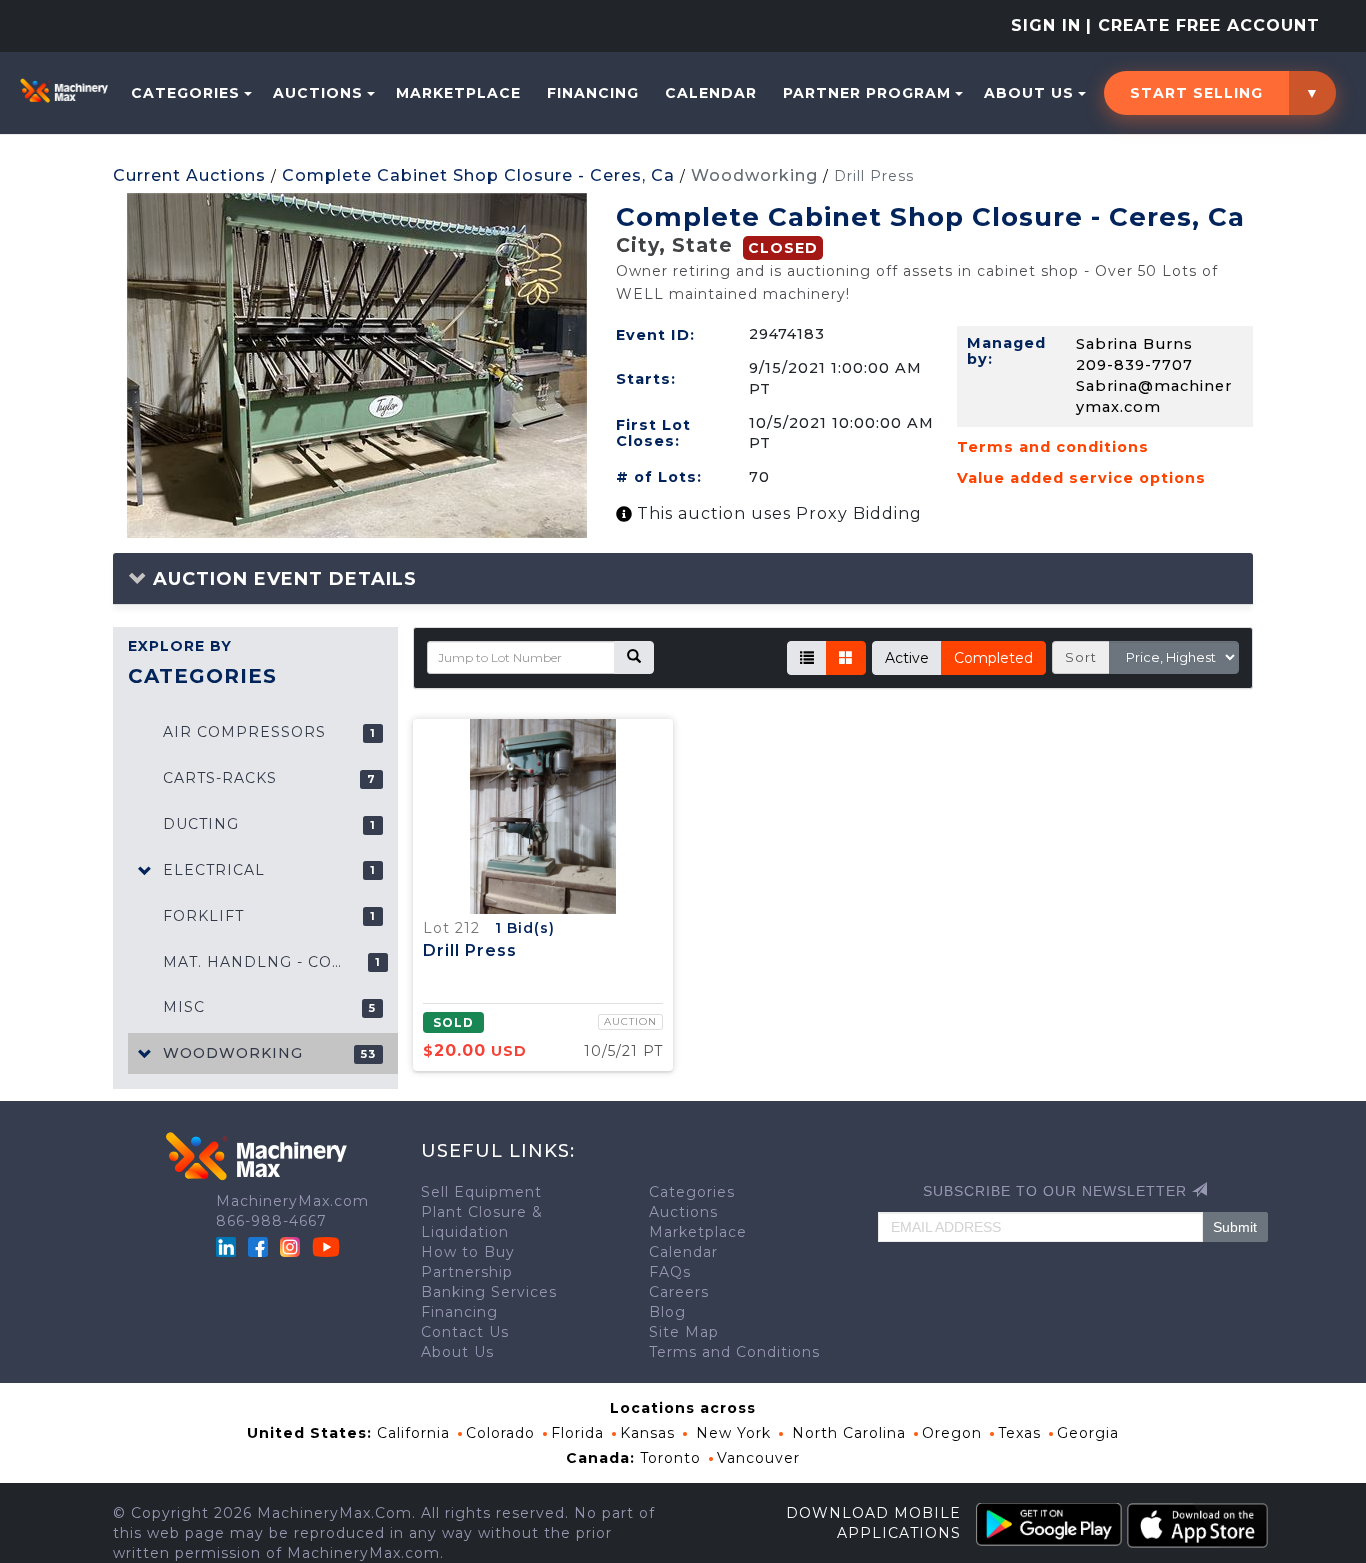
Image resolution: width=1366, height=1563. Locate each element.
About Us (1029, 93)
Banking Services (489, 1292)
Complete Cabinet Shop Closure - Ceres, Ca (478, 175)
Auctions (318, 93)
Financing (593, 93)
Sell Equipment (481, 1192)
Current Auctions (189, 175)
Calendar (711, 93)
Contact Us (465, 1332)
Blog (667, 1312)
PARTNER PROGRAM (867, 93)
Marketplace (458, 93)
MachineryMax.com (292, 1201)
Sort (1081, 657)
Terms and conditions (1053, 447)
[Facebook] (258, 1246)
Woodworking (754, 175)
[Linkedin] (228, 1246)
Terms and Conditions (734, 1352)
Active (907, 658)
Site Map (684, 1332)
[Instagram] (292, 1246)
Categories (185, 93)
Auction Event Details (282, 579)
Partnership (467, 1272)
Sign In (1046, 25)
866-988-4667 (271, 1221)
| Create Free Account (1203, 25)
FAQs (670, 1272)
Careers (679, 1292)
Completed (993, 658)
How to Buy (468, 1252)
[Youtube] (326, 1246)
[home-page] (64, 90)
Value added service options (1081, 478)
